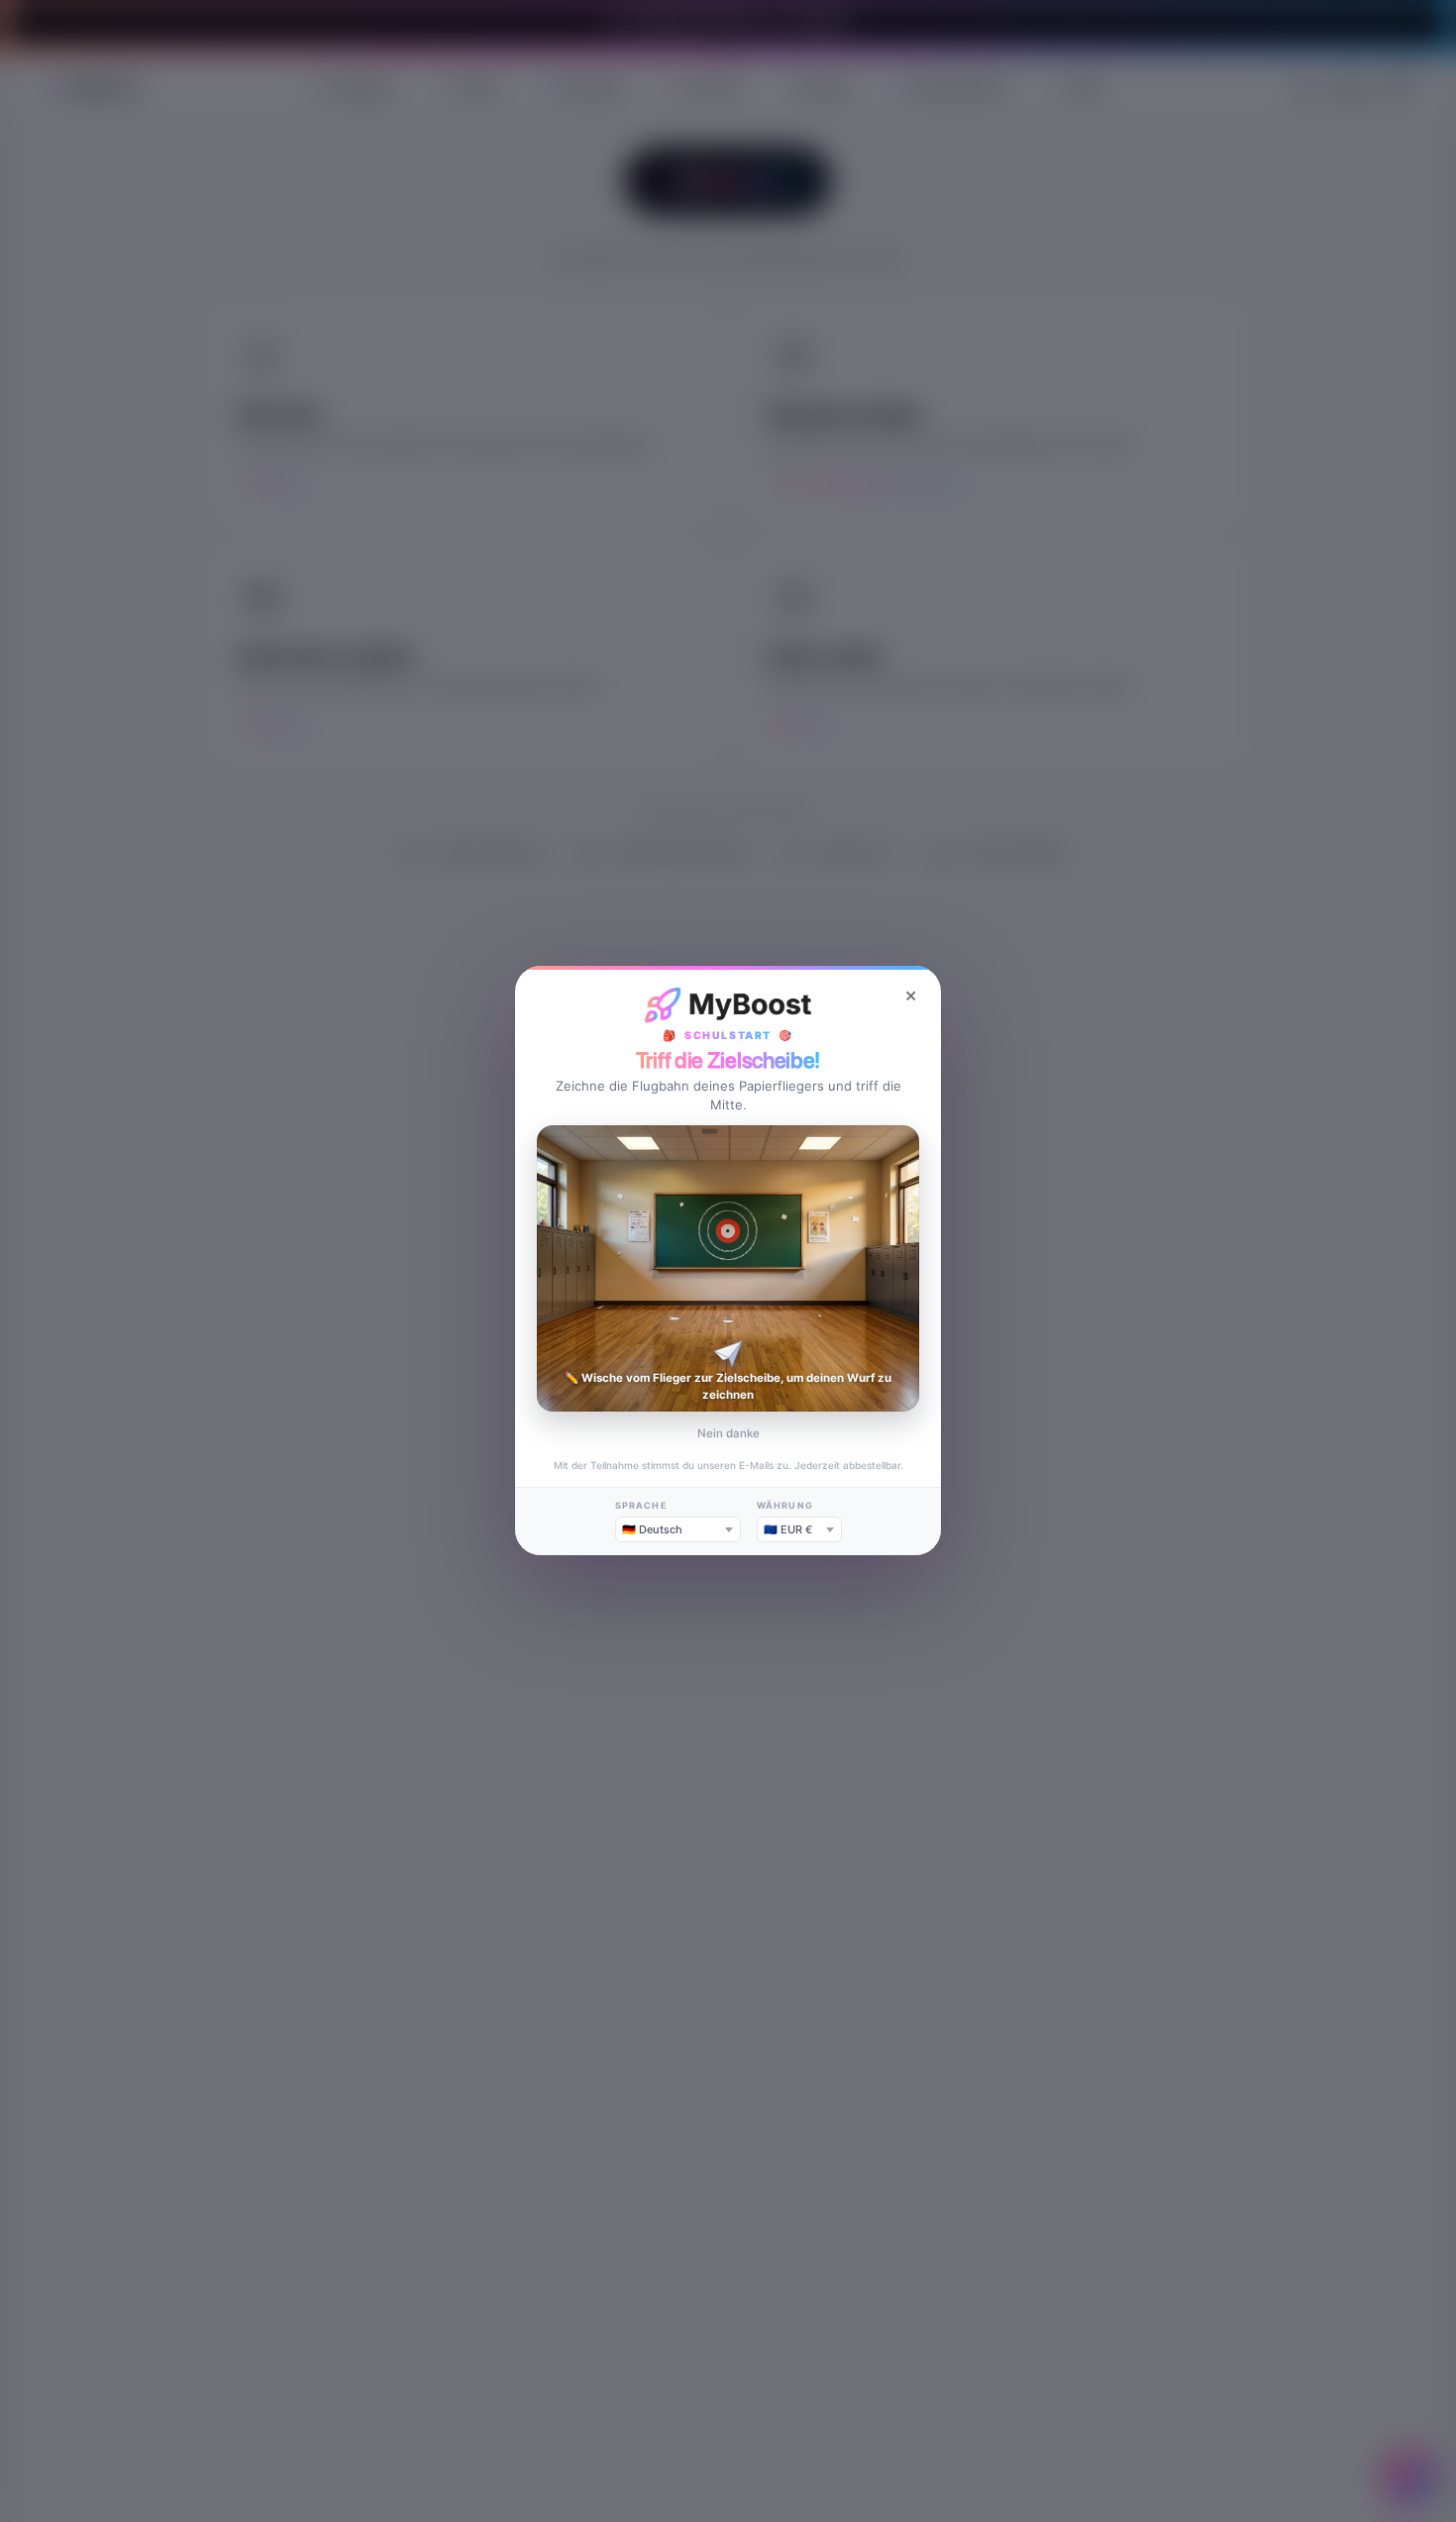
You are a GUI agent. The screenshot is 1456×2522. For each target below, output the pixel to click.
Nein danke (728, 1433)
